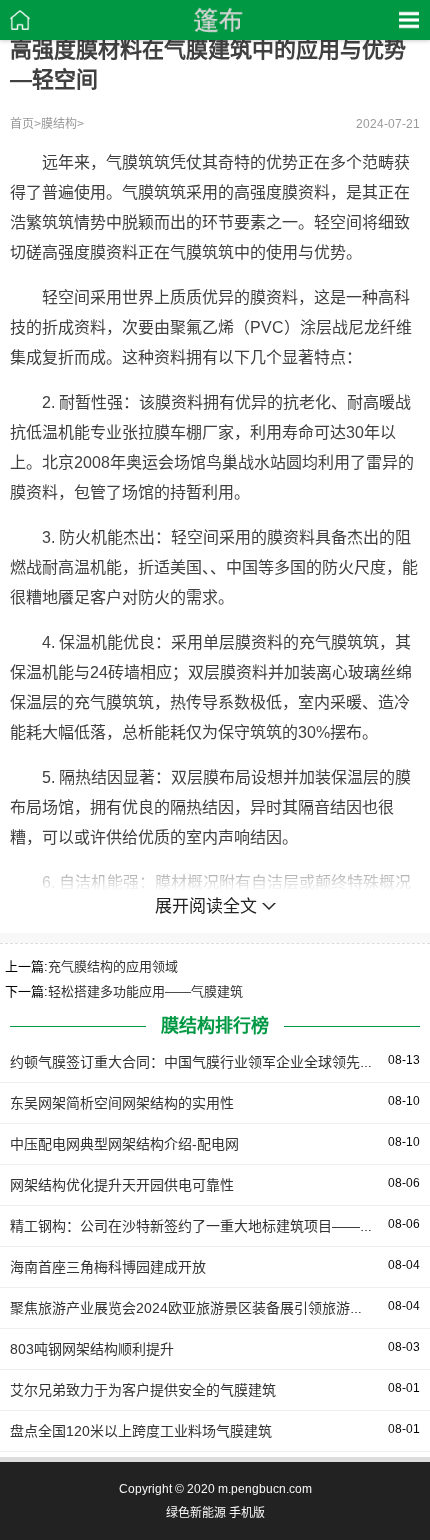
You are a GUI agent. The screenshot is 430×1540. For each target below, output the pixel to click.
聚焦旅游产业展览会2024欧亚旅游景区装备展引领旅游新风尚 (201, 1308)
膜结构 (59, 124)
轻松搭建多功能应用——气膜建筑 (145, 991)
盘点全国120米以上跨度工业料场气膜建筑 (141, 1431)
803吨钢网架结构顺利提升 (92, 1349)
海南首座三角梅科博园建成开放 (108, 1267)
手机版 (247, 1513)
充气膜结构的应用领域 (113, 966)
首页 (22, 124)
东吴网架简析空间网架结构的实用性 (122, 1103)
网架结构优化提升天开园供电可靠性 (122, 1185)
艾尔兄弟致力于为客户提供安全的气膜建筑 (143, 1390)
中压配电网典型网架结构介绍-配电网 (124, 1144)
